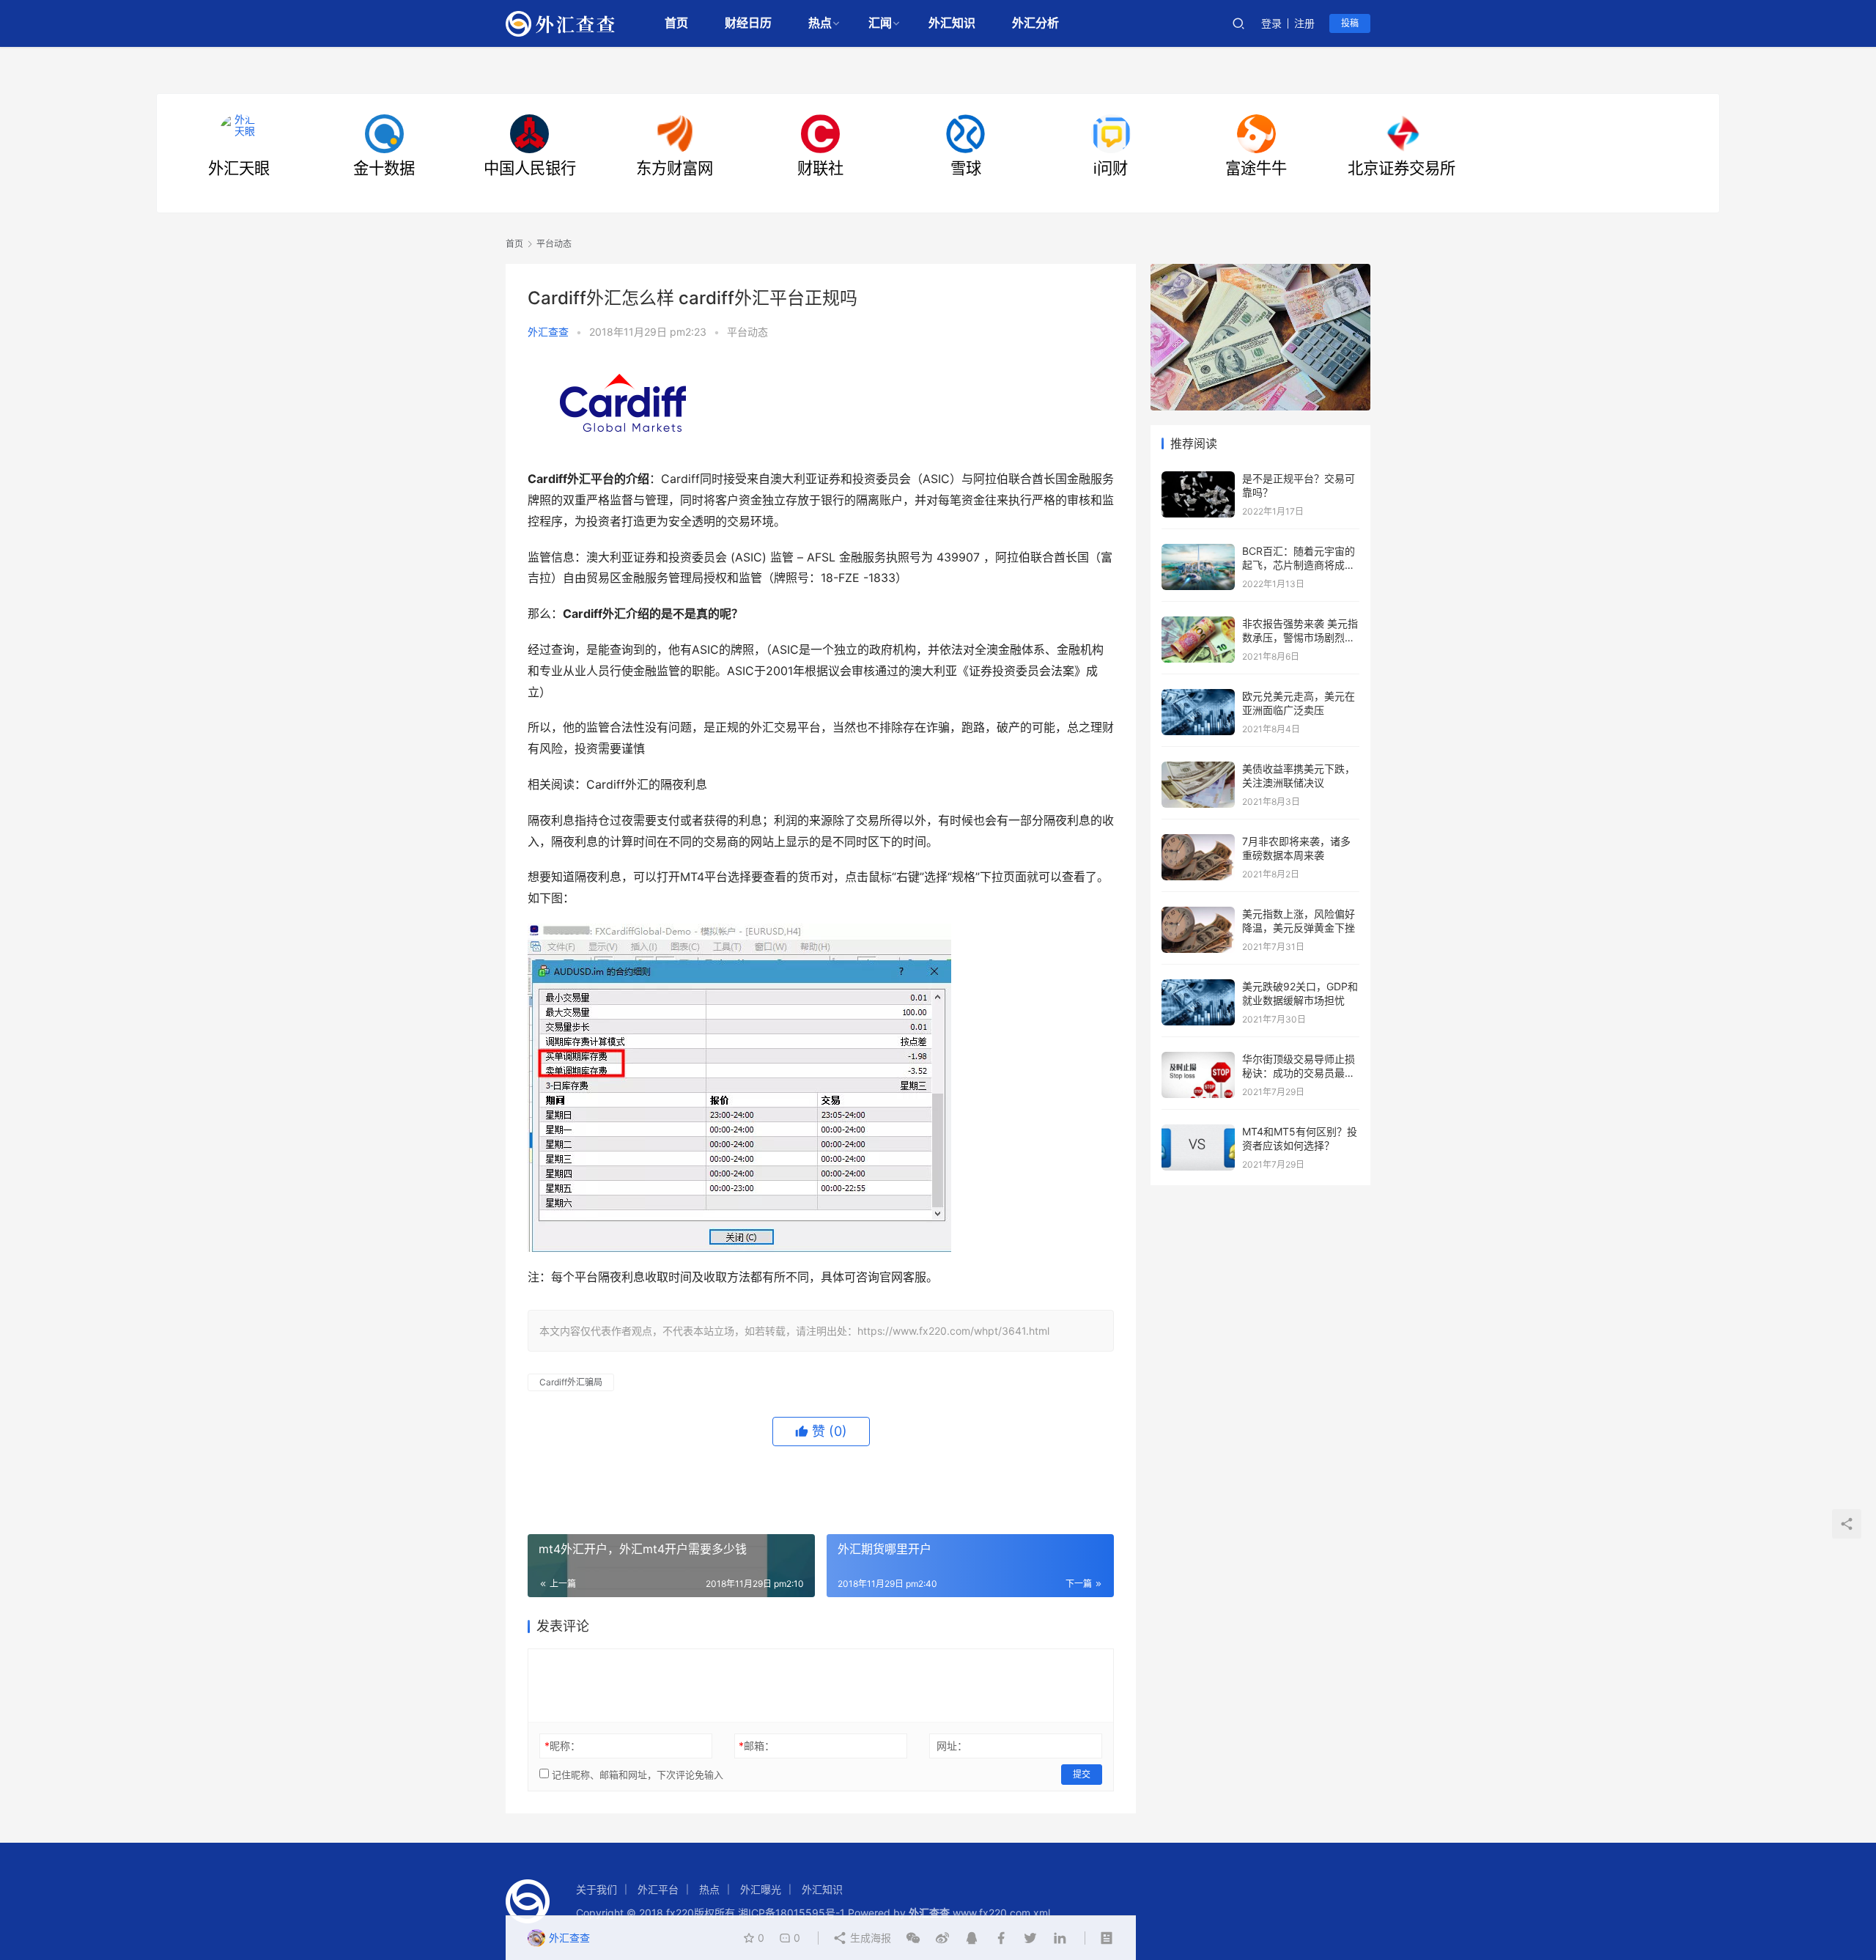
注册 (1304, 23)
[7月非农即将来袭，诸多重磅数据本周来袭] (1198, 841)
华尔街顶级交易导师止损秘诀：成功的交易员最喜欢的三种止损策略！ (1299, 1073)
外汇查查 (548, 332)
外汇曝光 (761, 1889)
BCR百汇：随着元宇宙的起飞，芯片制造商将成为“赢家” (1299, 565)
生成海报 (869, 1938)
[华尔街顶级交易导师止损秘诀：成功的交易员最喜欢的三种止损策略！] (1198, 1059)
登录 (1271, 23)
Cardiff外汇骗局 (571, 1382)
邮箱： (757, 1746)
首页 (676, 23)
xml (1042, 1913)
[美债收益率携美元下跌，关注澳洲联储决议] (1198, 769)
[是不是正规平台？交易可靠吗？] (1198, 478)
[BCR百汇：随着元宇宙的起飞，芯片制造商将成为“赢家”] (1198, 551)
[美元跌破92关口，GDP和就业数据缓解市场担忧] (1198, 986)
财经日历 (748, 23)
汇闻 (880, 23)
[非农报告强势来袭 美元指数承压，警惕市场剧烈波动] (1198, 623)
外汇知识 (952, 23)
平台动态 (747, 332)
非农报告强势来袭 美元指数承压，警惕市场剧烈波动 (1300, 638)
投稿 (1350, 23)
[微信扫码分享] (913, 1938)
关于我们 (597, 1889)
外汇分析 (1035, 23)
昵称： (562, 1746)
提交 (1082, 1774)
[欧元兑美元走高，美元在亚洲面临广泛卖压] (1198, 696)
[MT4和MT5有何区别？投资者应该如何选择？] (1198, 1131)
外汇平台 (658, 1889)
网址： (952, 1746)
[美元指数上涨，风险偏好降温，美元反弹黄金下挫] (1198, 914)
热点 (820, 23)
